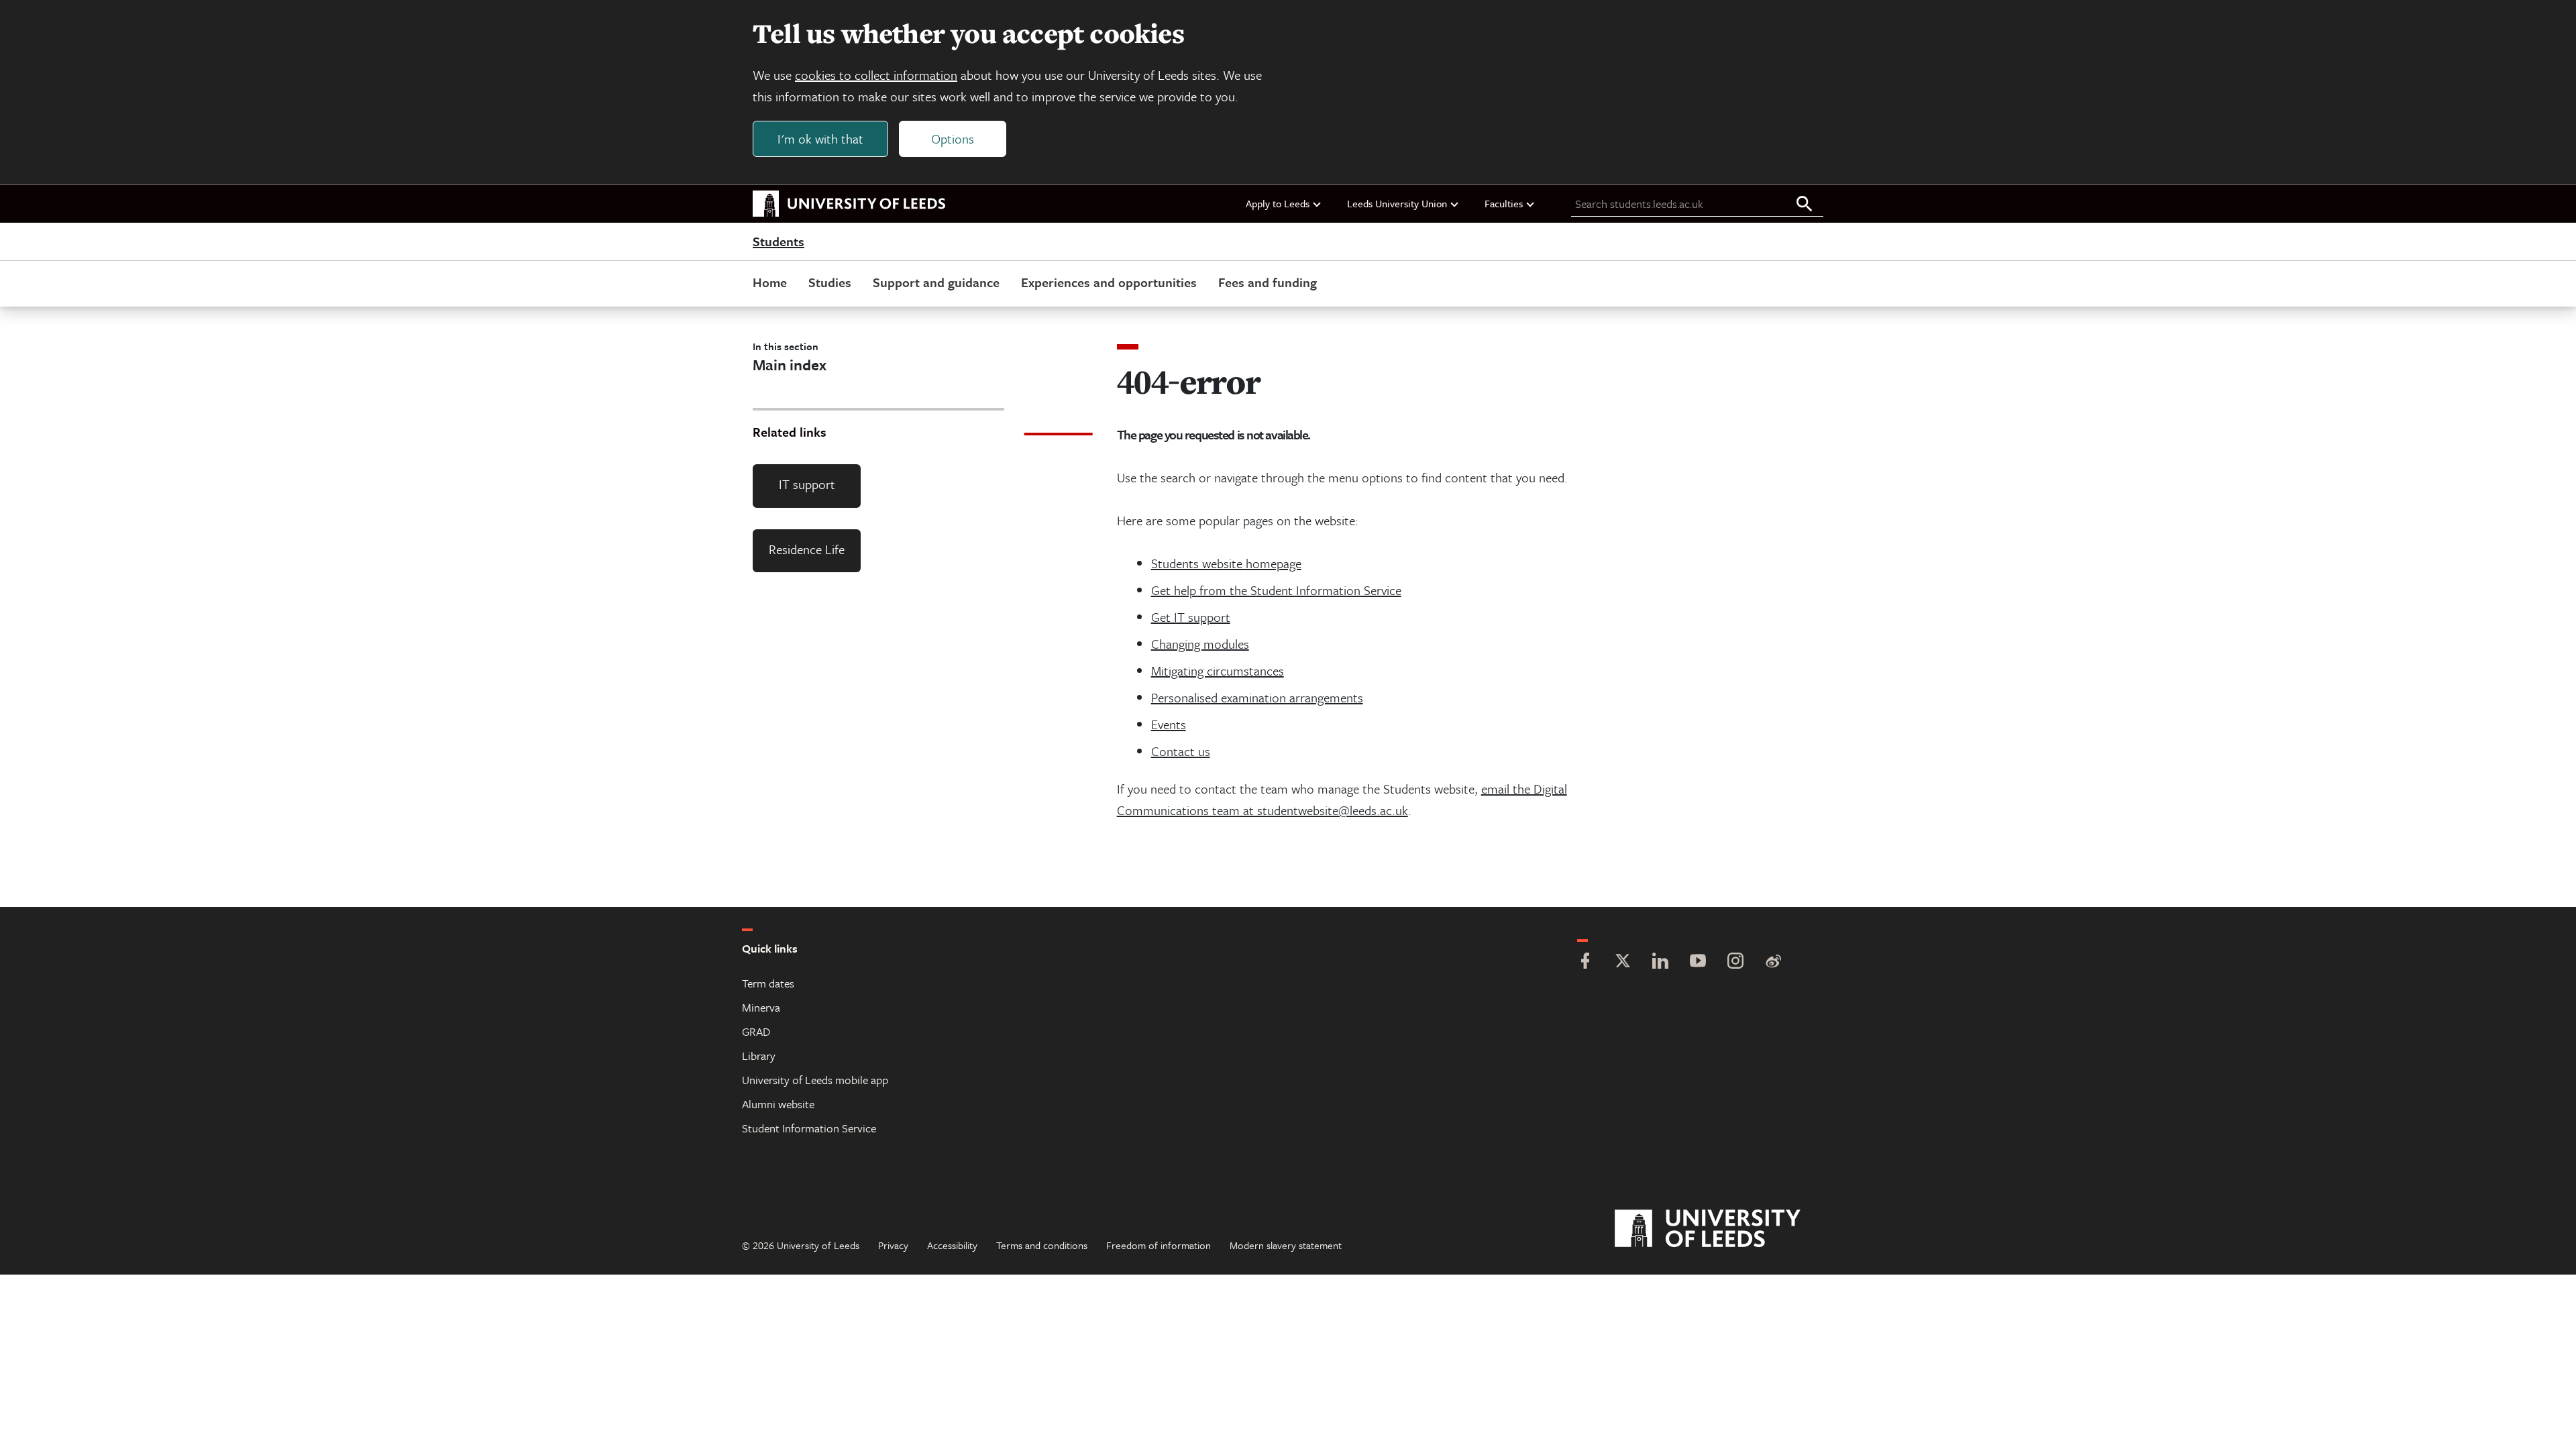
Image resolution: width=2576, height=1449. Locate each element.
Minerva (761, 1007)
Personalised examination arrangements (1257, 697)
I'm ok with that (820, 139)
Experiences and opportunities (1109, 282)
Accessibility (952, 1245)
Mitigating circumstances (1218, 670)
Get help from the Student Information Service (1276, 590)
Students (779, 242)
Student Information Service (809, 1128)
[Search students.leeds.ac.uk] (1805, 205)
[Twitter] (1623, 962)
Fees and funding (1268, 282)
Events (1169, 724)
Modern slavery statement (1286, 1245)
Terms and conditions (1042, 1245)
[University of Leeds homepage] (849, 204)
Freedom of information (1159, 1245)
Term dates (768, 983)
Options (953, 139)
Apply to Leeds (1278, 203)
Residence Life (807, 549)
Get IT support (1191, 617)
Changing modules (1200, 644)
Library (759, 1056)
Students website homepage (1226, 563)
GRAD (756, 1031)
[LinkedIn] (1660, 962)
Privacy (893, 1245)
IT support (807, 484)
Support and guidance (936, 282)
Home (770, 282)
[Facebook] (1585, 962)
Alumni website (778, 1104)
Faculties (1504, 203)
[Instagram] (1735, 962)
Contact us (1181, 751)
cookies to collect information (876, 75)
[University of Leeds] (1724, 1229)
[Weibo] (1773, 962)
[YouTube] (1698, 962)
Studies (830, 282)
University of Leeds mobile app (815, 1080)
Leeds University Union (1397, 203)
